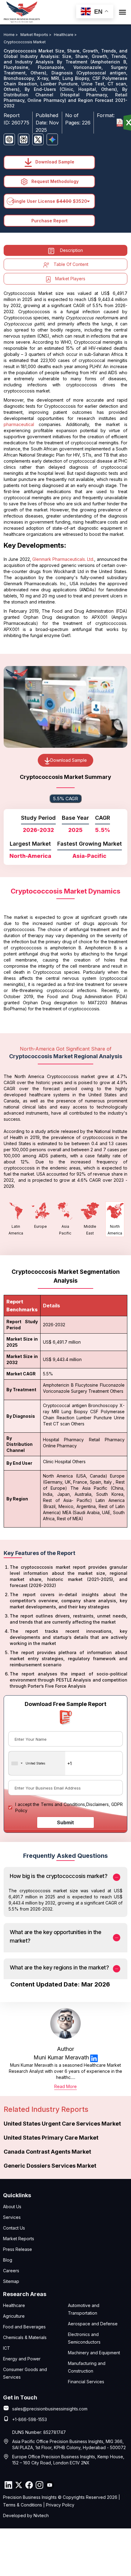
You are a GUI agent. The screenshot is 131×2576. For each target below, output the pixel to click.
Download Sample (54, 162)
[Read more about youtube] (50, 2485)
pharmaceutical (19, 424)
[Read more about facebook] (29, 2485)
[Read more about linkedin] (94, 2058)
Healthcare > (65, 35)
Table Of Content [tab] (71, 264)
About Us (12, 2207)
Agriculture (14, 2316)
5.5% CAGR (65, 799)
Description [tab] (71, 250)
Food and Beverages (24, 2327)
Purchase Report (50, 221)
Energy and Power (22, 2359)
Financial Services (86, 2382)
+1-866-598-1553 (30, 2419)
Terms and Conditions (63, 1804)
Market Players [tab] (70, 279)
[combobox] (37, 1763)
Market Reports (19, 2239)
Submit (65, 1822)
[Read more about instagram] (39, 2485)
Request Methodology (54, 181)
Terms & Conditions (23, 2505)
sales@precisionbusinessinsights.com (50, 2409)
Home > (11, 35)
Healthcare (14, 2305)
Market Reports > (36, 35)
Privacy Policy (60, 2505)
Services (12, 2217)
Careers (11, 2271)
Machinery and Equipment (94, 2353)
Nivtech (41, 2515)
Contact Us (14, 2228)
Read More (65, 2086)
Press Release (18, 2249)
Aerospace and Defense (93, 2324)
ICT (7, 2348)
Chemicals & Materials (25, 2337)
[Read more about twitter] (19, 2485)
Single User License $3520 (50, 201)
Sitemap (11, 2281)
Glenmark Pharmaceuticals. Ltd (63, 559)
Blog (8, 2260)
